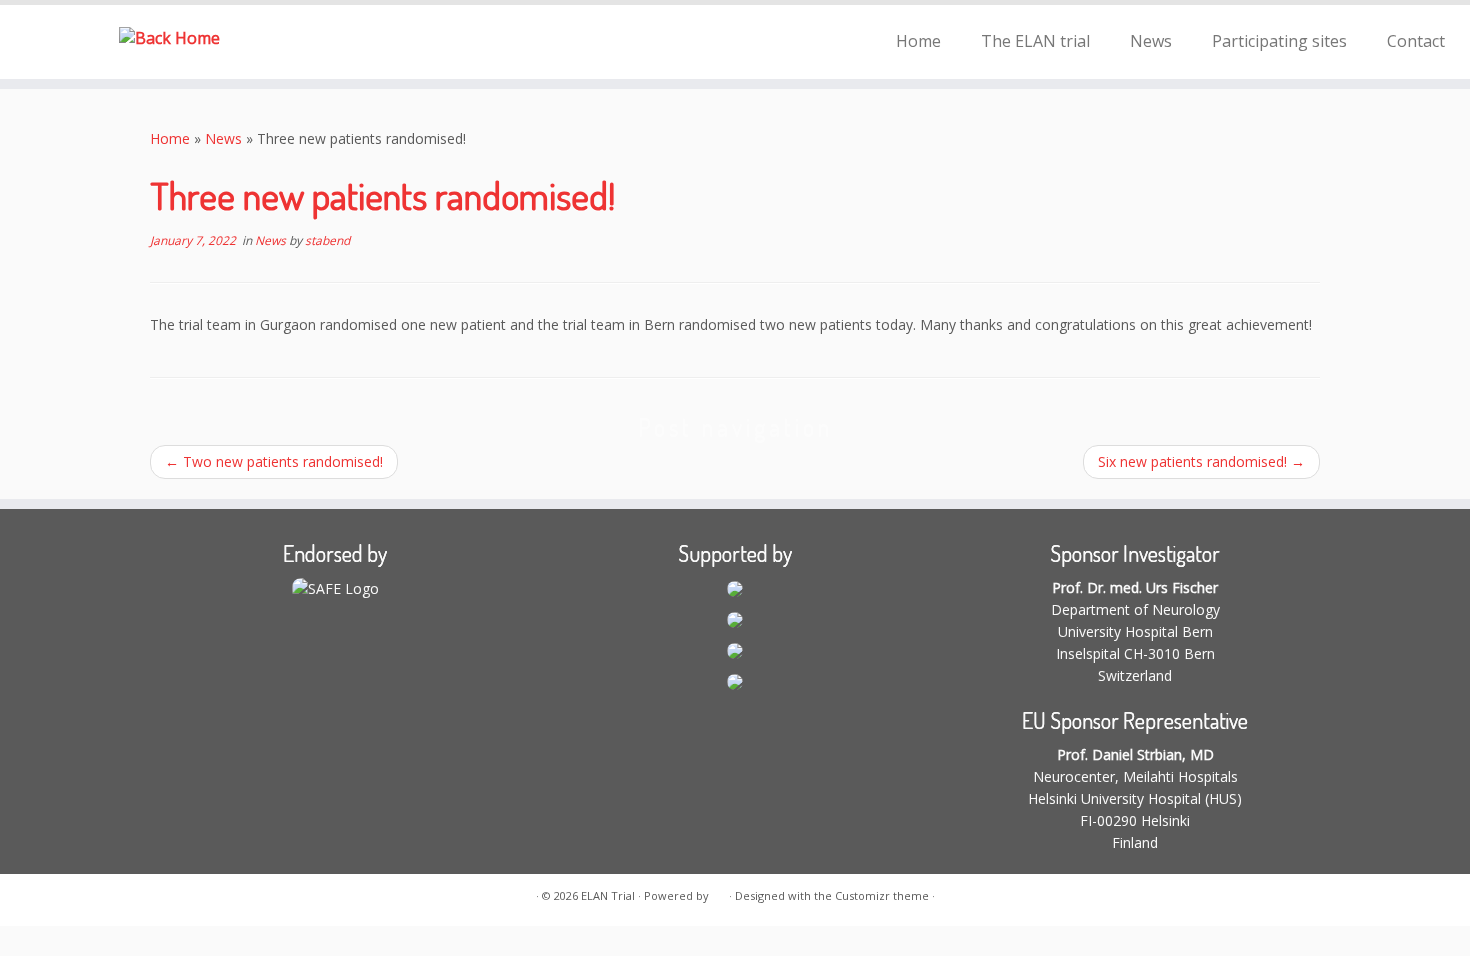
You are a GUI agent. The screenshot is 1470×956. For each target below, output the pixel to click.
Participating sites (1279, 41)
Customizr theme (882, 895)
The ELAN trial (1035, 41)
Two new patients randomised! (274, 461)
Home (918, 41)
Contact (1416, 41)
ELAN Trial (608, 895)
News (1151, 41)
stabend (327, 240)
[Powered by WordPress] (719, 892)
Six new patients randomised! (1201, 461)
